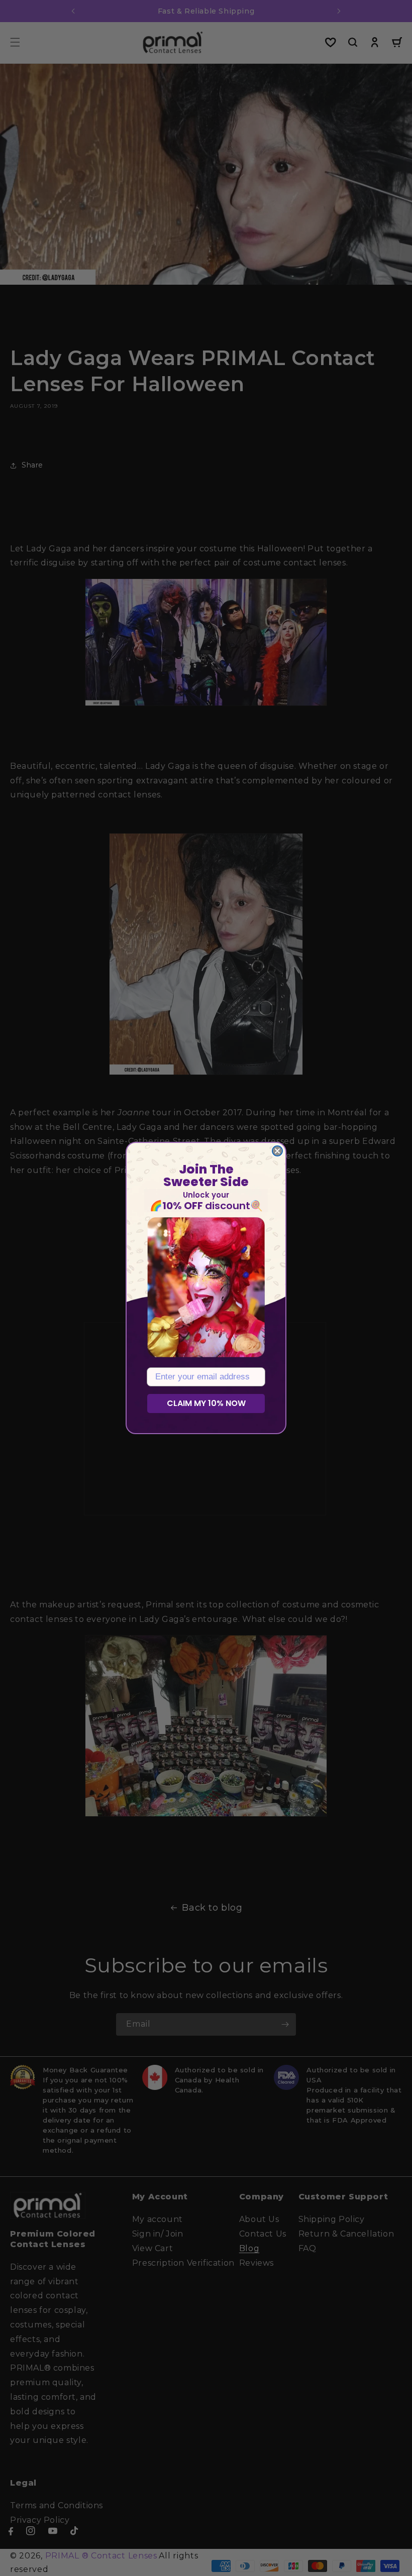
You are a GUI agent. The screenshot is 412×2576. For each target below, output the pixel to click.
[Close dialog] (277, 1151)
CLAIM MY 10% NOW (206, 1403)
